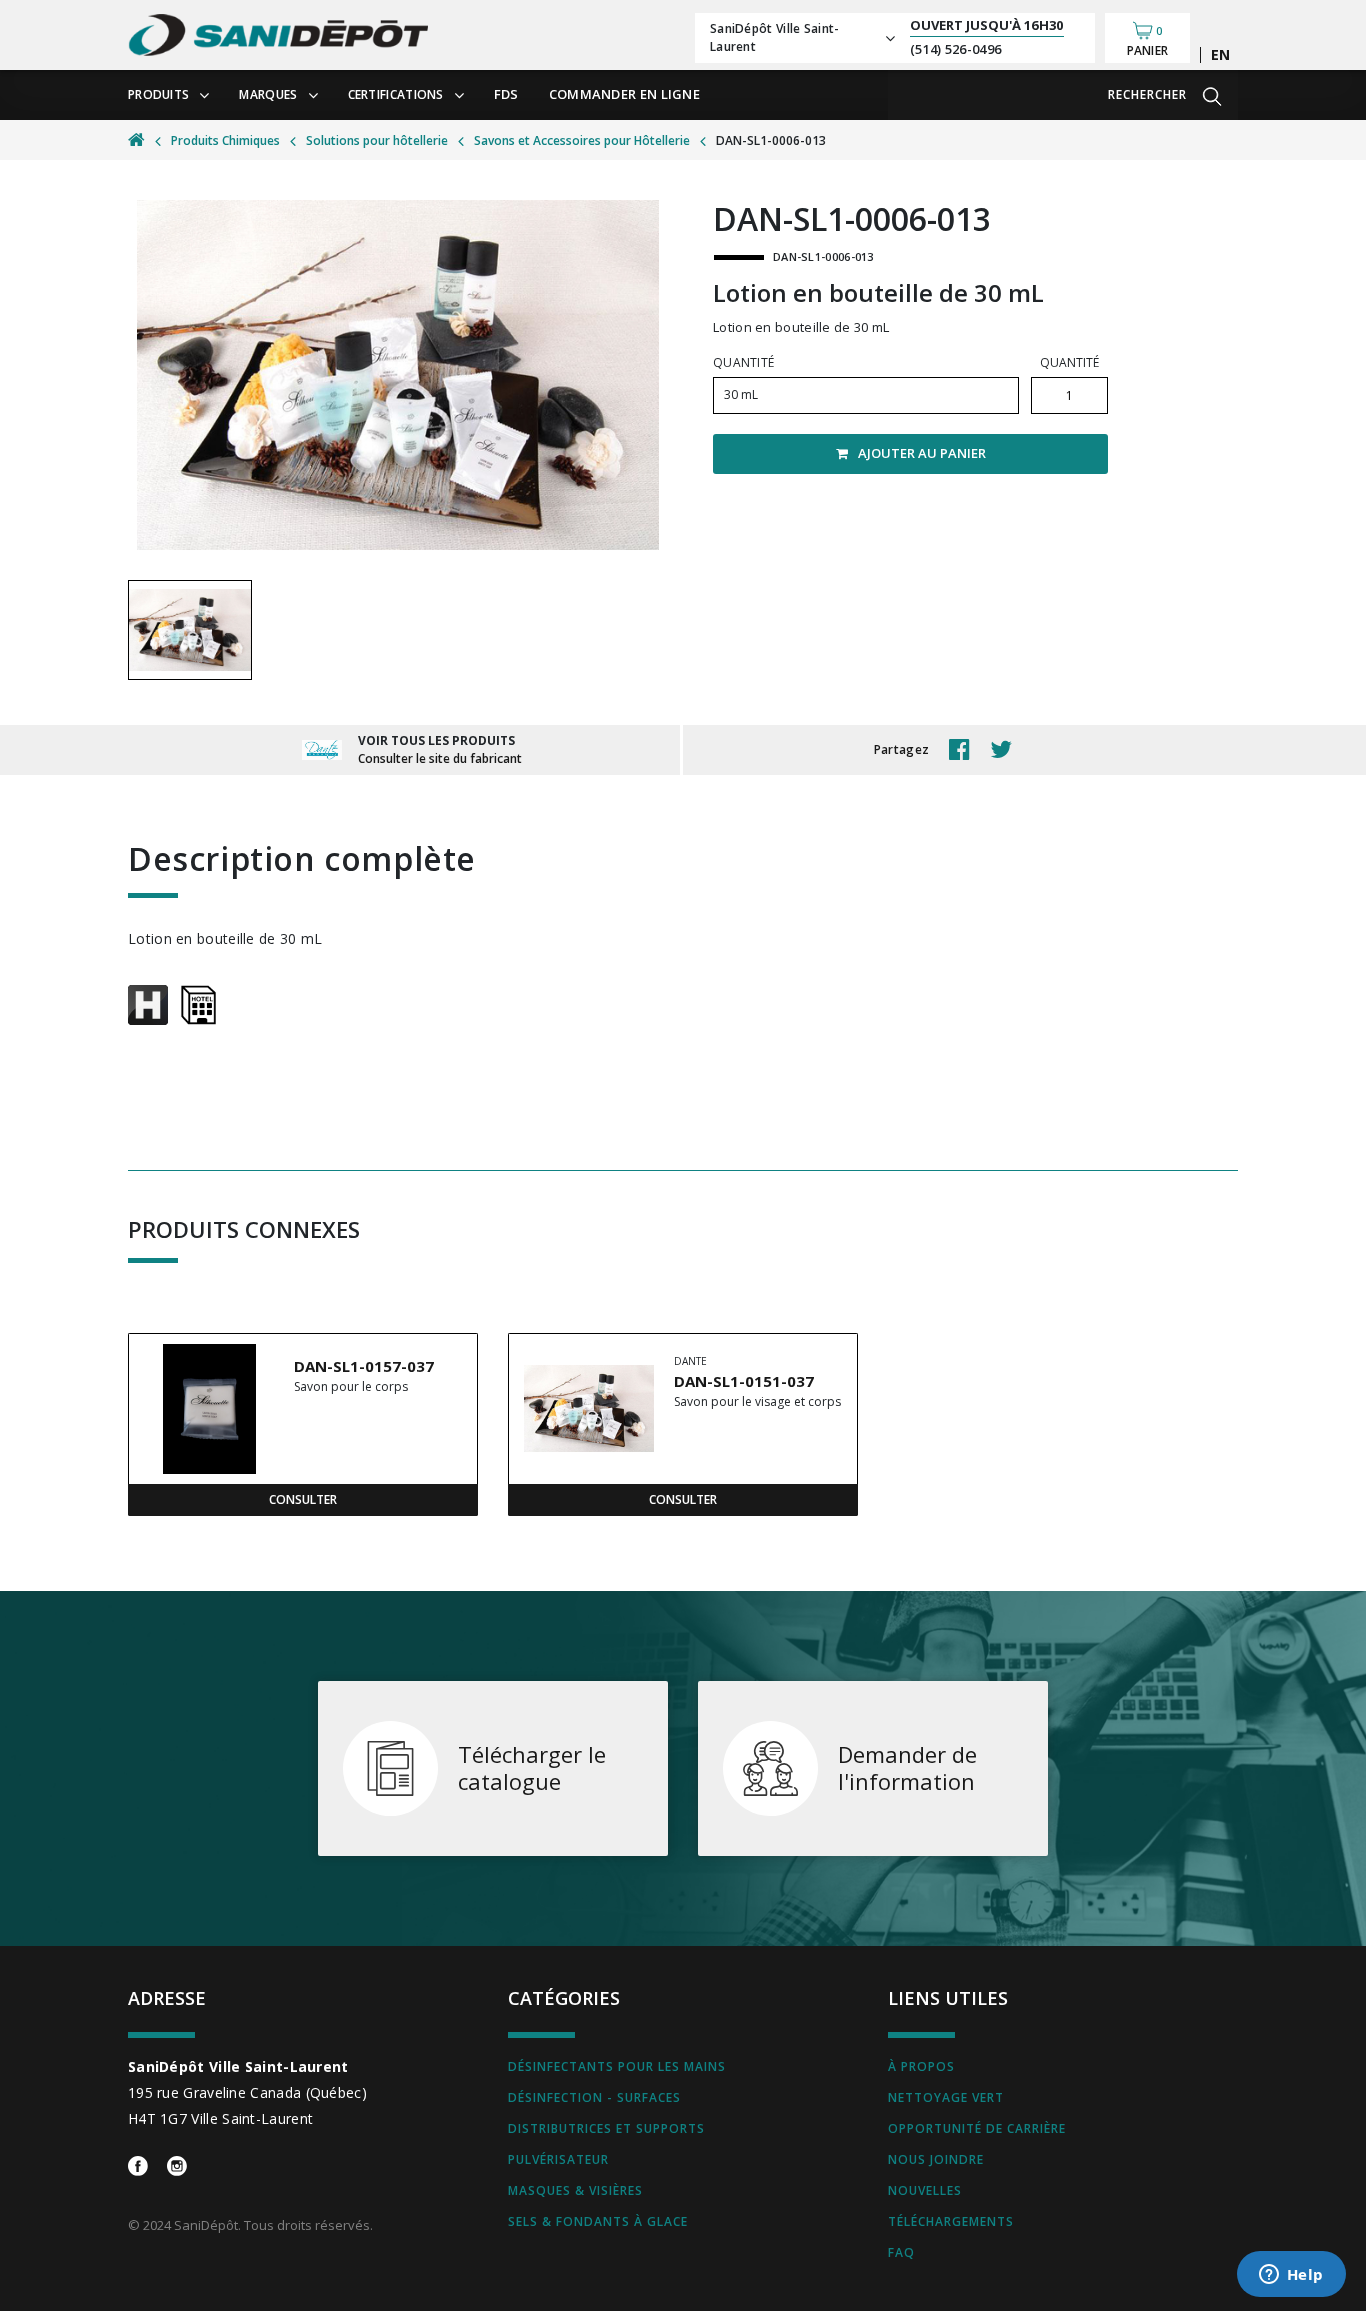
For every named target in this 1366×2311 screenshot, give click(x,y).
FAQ (901, 2252)
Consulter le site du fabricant (440, 758)
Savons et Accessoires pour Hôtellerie (582, 140)
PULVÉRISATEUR (558, 2159)
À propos (921, 2066)
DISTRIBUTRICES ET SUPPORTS (606, 2128)
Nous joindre (936, 2159)
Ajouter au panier (922, 453)
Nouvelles (925, 2190)
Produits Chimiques (225, 140)
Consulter (303, 1499)
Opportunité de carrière (977, 2128)
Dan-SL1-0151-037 (744, 1381)
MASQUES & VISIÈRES (575, 2190)
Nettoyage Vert (946, 2097)
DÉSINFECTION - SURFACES (594, 2097)
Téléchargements (951, 2221)
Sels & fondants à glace (598, 2221)
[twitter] (1006, 750)
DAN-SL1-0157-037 (364, 1366)
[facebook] (964, 750)
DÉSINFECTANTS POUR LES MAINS (617, 2066)
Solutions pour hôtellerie (377, 140)
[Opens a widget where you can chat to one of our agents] (1291, 2276)
